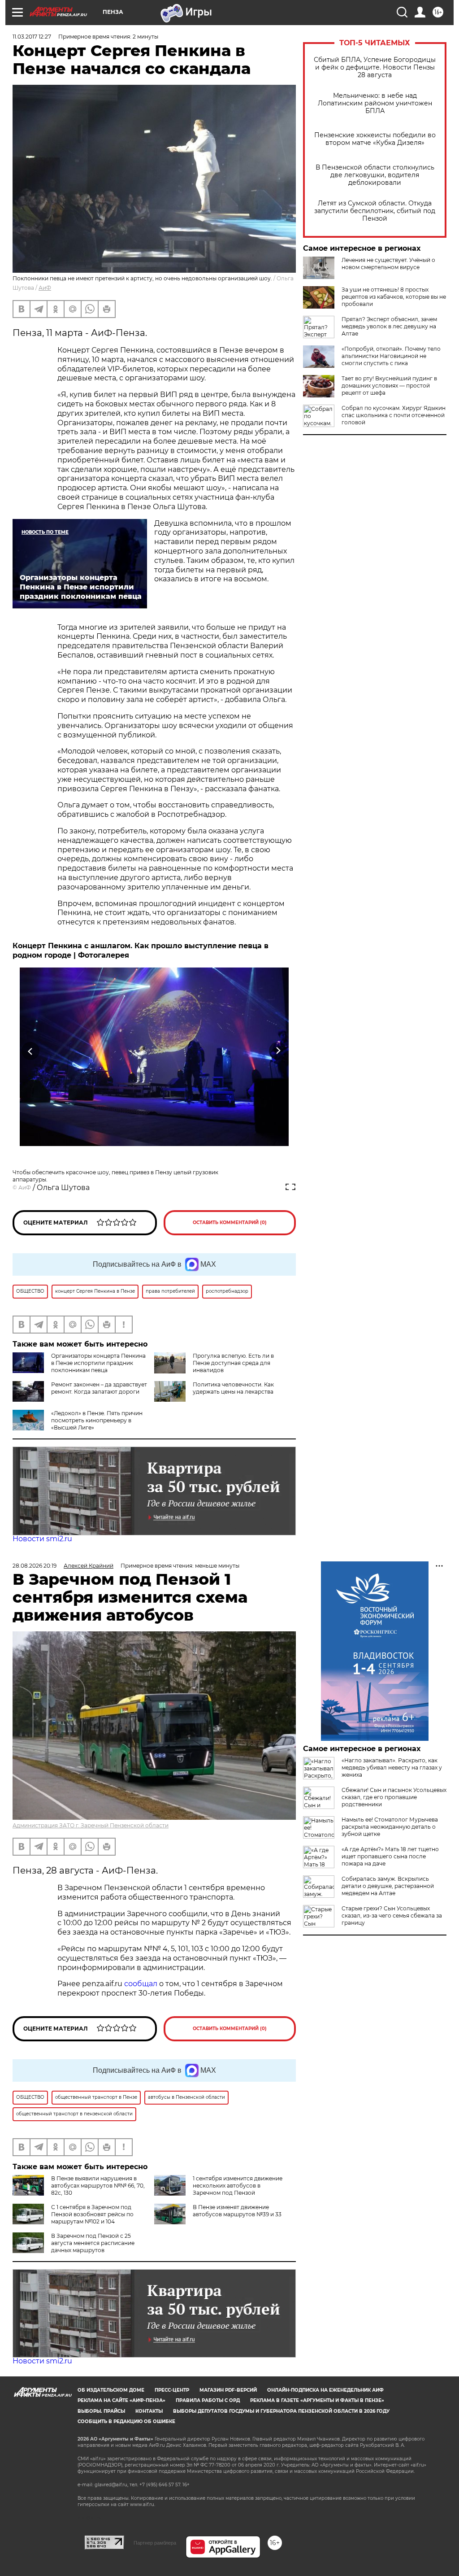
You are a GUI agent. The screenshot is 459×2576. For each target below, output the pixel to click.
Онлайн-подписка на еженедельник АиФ (325, 2390)
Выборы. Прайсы (101, 2411)
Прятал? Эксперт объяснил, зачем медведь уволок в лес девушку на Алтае (389, 326)
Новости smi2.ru (42, 1539)
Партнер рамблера (155, 2543)
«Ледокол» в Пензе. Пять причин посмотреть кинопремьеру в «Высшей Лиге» (97, 1420)
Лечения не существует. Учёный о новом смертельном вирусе (388, 264)
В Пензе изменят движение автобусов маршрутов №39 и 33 (237, 2211)
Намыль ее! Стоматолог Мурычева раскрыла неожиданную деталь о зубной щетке (390, 1827)
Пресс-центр (172, 2390)
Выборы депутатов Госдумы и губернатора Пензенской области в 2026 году (281, 2411)
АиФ (45, 288)
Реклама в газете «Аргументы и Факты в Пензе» (317, 2400)
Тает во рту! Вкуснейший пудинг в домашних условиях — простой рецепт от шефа (389, 386)
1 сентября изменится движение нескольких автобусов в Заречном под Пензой (238, 2186)
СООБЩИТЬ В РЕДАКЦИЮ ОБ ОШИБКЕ (126, 2421)
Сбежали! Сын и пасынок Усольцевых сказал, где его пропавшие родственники (394, 1797)
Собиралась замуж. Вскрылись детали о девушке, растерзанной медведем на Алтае (388, 1886)
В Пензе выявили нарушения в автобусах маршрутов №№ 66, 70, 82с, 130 (98, 2186)
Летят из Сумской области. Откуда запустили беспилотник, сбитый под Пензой (375, 211)
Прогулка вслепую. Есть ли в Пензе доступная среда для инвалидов (233, 1363)
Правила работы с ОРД (208, 2400)
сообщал (141, 1984)
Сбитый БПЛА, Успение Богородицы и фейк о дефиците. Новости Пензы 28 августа (375, 68)
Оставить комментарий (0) (230, 1223)
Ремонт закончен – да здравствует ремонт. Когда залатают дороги (99, 1388)
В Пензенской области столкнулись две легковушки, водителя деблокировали (375, 175)
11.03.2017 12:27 (32, 37)
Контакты (149, 2411)
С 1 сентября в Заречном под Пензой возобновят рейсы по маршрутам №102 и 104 (92, 2214)
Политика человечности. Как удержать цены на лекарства (233, 1388)
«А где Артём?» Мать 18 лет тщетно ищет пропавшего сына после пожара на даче (390, 1856)
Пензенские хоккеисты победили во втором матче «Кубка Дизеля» (375, 139)
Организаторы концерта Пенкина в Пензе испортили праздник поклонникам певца (98, 1363)
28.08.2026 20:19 (35, 1566)
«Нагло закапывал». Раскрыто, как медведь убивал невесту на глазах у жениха (392, 1767)
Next (278, 1051)
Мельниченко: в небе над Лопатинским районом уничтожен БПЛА (375, 103)
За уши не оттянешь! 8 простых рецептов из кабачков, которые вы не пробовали (394, 297)
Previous (31, 1051)
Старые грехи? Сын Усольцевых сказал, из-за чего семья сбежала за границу (392, 1916)
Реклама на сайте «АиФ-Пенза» (121, 2400)
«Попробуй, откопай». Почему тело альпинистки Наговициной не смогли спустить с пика (391, 356)
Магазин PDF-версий (228, 2390)
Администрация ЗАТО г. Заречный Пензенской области (91, 1825)
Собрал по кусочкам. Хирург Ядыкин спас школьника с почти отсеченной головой (394, 415)
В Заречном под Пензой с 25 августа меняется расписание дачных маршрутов (93, 2243)
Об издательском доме (111, 2390)
